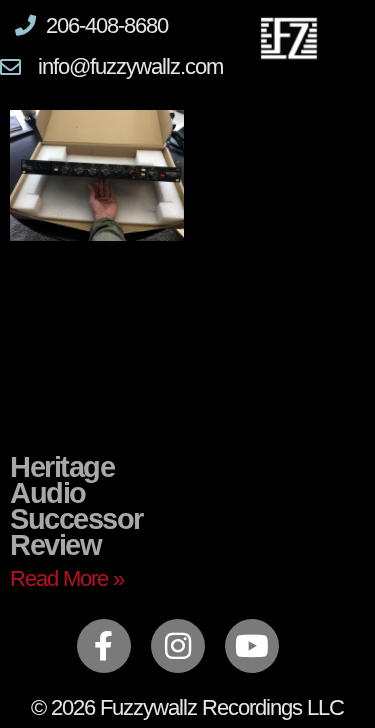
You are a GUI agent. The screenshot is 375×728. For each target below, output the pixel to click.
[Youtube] (252, 646)
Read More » (67, 578)
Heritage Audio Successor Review (76, 506)
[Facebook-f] (104, 646)
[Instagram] (178, 646)
